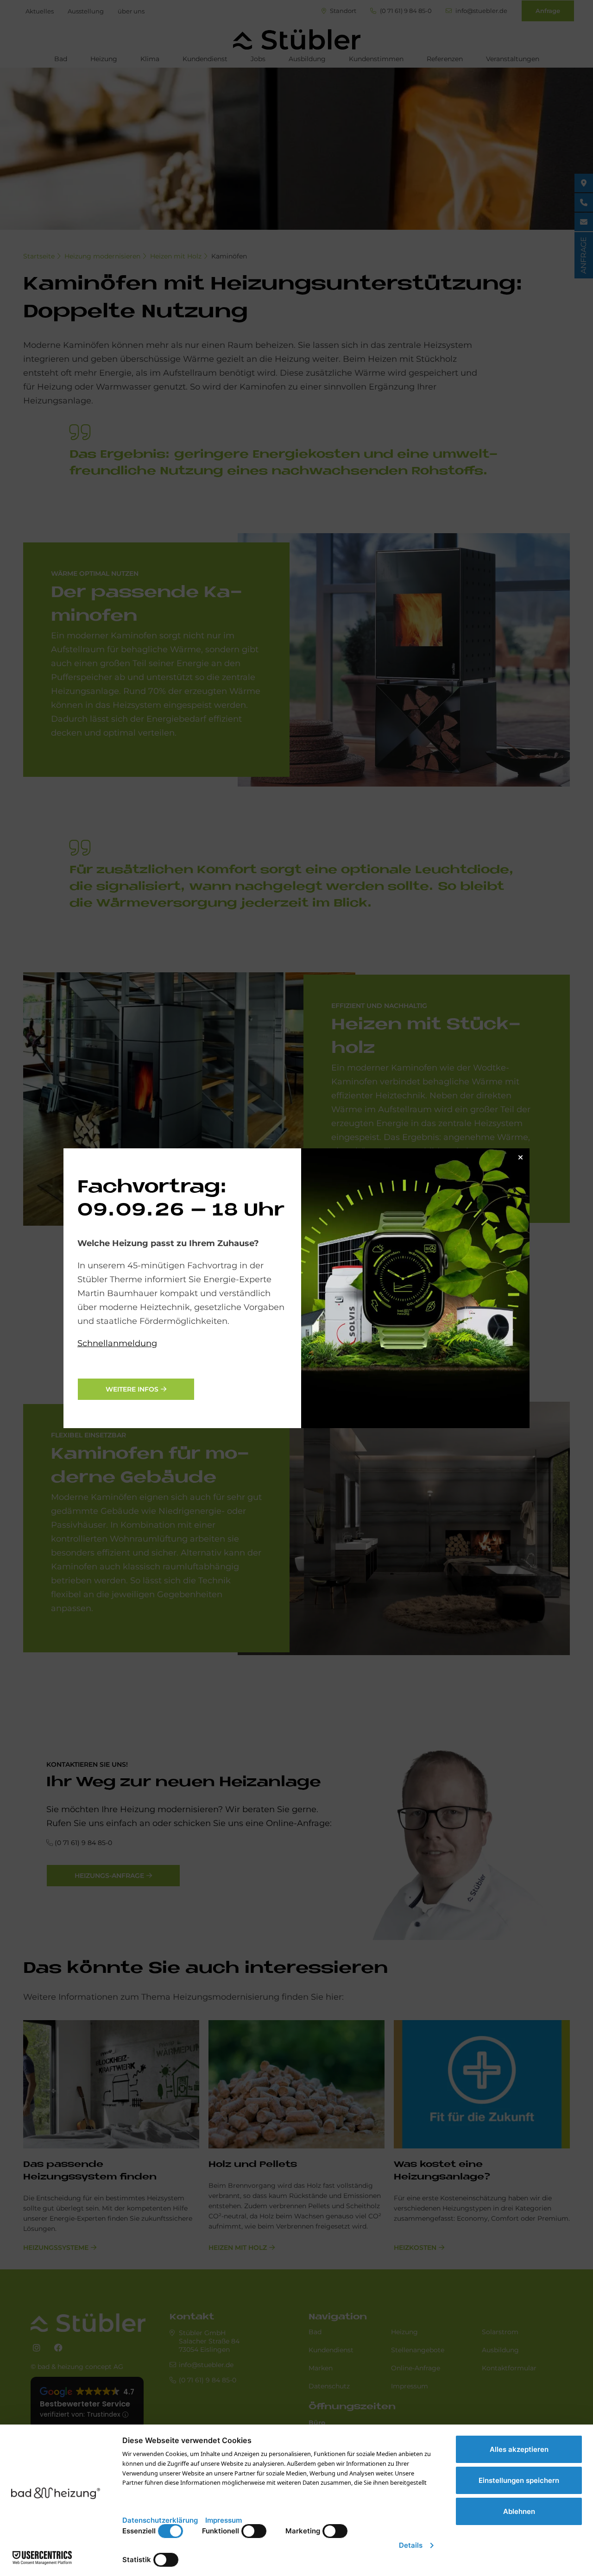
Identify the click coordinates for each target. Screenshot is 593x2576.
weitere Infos (132, 1389)
